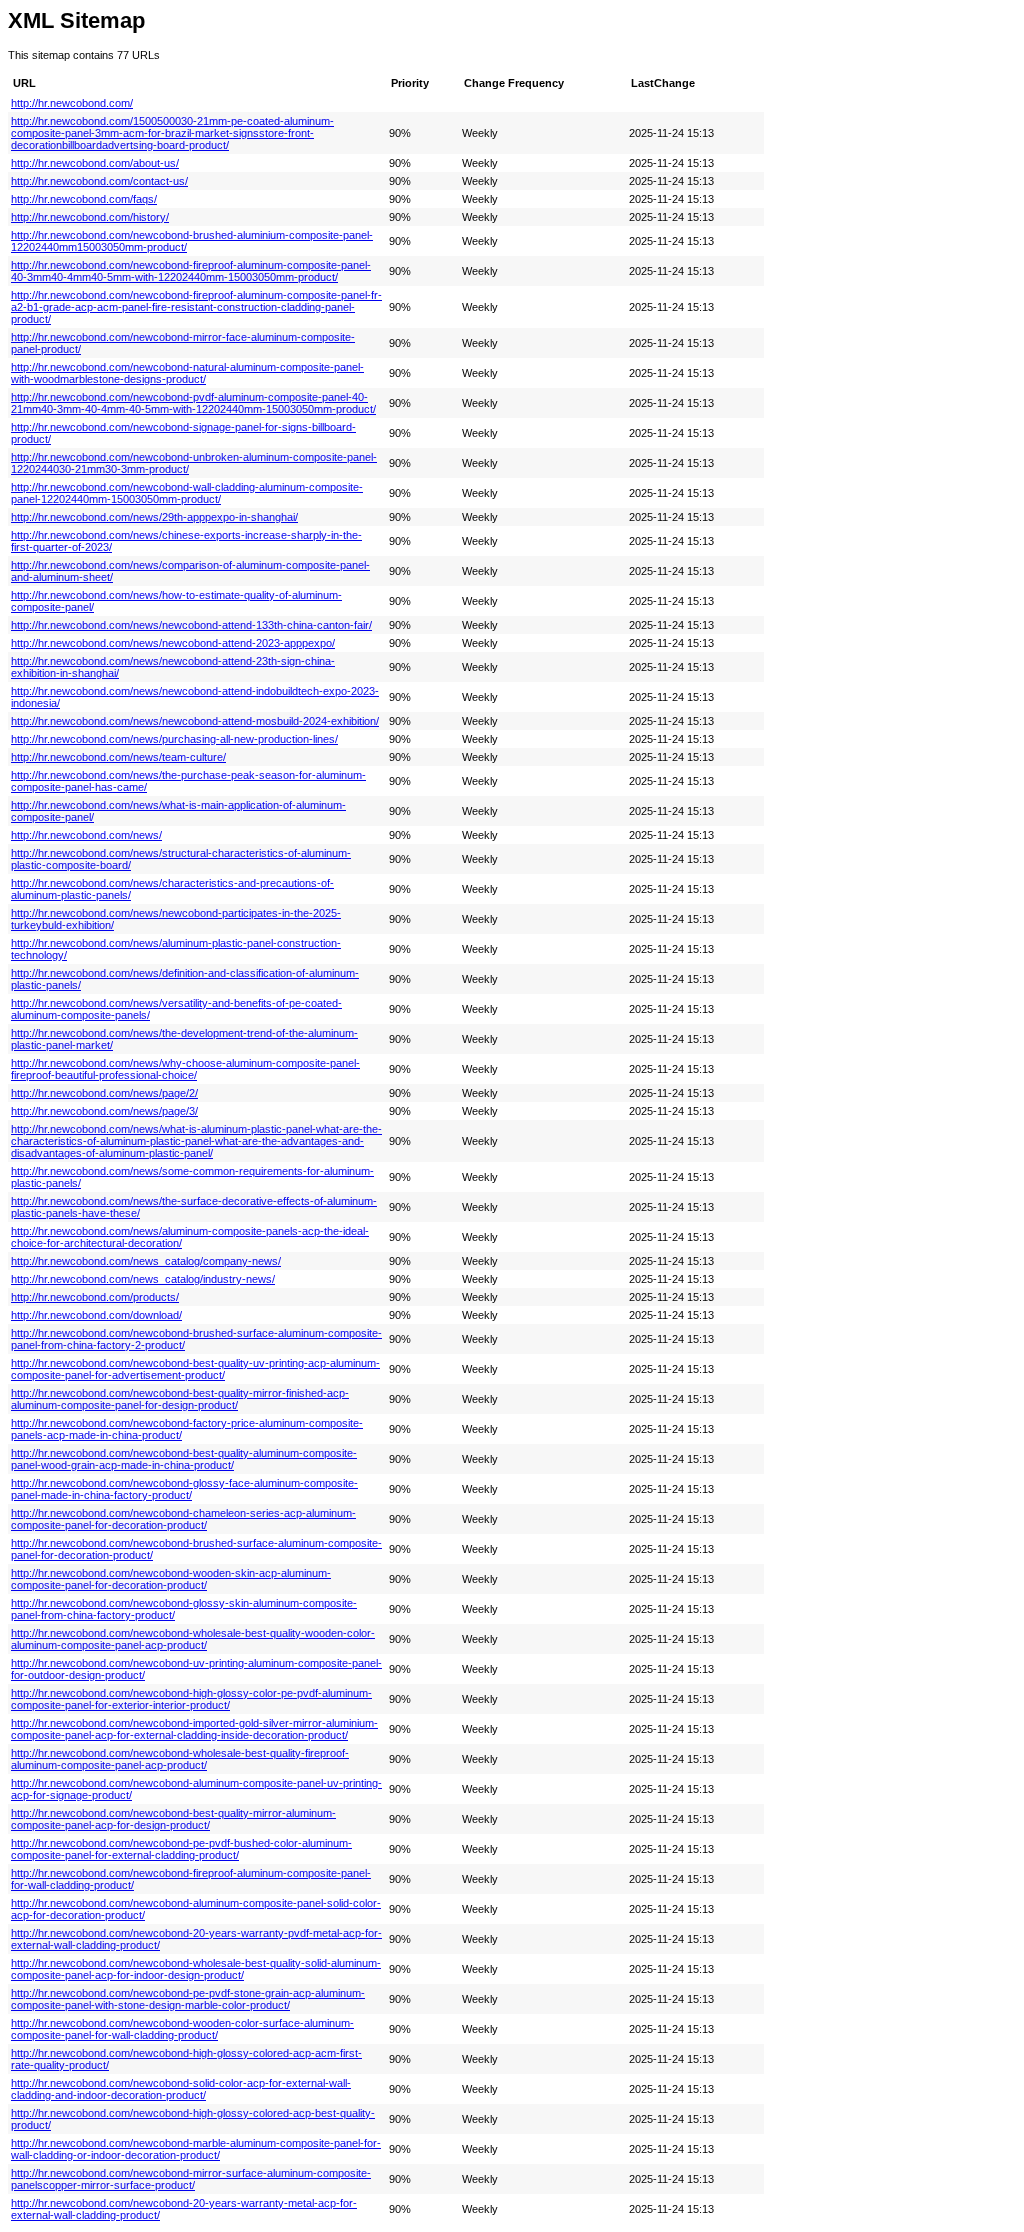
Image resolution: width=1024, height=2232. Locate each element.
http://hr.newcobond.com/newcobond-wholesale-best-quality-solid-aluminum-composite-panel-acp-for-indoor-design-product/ (196, 1969)
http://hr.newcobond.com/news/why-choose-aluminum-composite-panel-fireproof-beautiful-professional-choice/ (185, 1069)
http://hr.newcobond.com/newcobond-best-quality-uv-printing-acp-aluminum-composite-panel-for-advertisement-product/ (195, 1369)
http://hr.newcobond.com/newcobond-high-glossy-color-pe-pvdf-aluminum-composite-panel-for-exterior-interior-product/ (191, 1699)
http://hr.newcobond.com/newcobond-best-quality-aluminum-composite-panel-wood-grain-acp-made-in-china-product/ (184, 1459)
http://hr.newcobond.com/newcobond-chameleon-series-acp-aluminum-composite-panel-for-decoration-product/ (183, 1519)
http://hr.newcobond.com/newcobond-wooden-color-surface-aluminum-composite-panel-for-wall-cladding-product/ (182, 2029)
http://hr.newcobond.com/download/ (96, 1315)
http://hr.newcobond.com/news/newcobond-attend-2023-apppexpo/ (173, 643)
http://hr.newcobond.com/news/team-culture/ (118, 757)
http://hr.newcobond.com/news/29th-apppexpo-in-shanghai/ (154, 517)
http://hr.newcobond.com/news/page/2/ (104, 1093)
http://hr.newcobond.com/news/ (86, 835)
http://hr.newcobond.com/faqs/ (84, 199)
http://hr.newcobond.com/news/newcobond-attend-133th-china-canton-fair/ (191, 625)
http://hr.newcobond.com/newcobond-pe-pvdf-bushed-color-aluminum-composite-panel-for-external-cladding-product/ (181, 1849)
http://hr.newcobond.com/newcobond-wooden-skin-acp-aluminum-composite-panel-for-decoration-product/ (171, 1579)
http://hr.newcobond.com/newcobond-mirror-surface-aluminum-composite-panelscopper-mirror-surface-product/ (191, 2179)
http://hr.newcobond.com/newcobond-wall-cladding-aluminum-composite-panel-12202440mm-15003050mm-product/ (187, 493)
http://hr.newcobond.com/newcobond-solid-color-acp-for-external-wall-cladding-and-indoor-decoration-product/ (181, 2089)
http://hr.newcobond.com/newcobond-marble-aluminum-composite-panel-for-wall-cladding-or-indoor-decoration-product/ (196, 2149)
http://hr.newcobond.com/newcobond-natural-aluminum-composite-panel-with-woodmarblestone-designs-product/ (187, 373)
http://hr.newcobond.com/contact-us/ (99, 181)
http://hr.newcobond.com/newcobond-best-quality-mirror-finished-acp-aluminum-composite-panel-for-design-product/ (180, 1399)
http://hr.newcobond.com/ (72, 103)
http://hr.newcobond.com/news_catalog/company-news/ (146, 1261)
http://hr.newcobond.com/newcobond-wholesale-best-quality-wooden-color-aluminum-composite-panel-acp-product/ (193, 1639)
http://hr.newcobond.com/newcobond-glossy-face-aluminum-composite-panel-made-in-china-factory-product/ (184, 1489)
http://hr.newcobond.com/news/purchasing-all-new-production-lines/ (174, 739)
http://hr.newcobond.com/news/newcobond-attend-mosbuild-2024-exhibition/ (195, 721)
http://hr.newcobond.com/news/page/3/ (104, 1111)
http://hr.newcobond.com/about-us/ (95, 163)
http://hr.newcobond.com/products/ (95, 1297)
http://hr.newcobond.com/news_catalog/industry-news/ (143, 1279)
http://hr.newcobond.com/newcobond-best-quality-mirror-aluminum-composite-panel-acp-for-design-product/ (173, 1819)
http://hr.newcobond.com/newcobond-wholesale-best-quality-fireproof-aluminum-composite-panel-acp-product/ (180, 1759)
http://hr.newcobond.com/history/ (90, 217)
